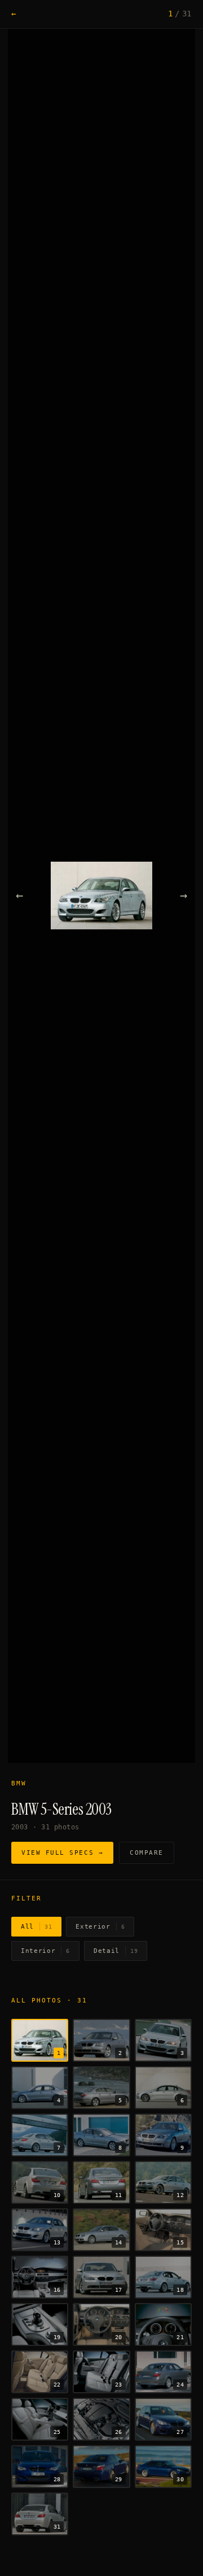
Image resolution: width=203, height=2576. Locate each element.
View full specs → (62, 1853)
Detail (116, 1951)
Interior (45, 1951)
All (36, 1927)
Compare (147, 1853)
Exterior (100, 1927)
